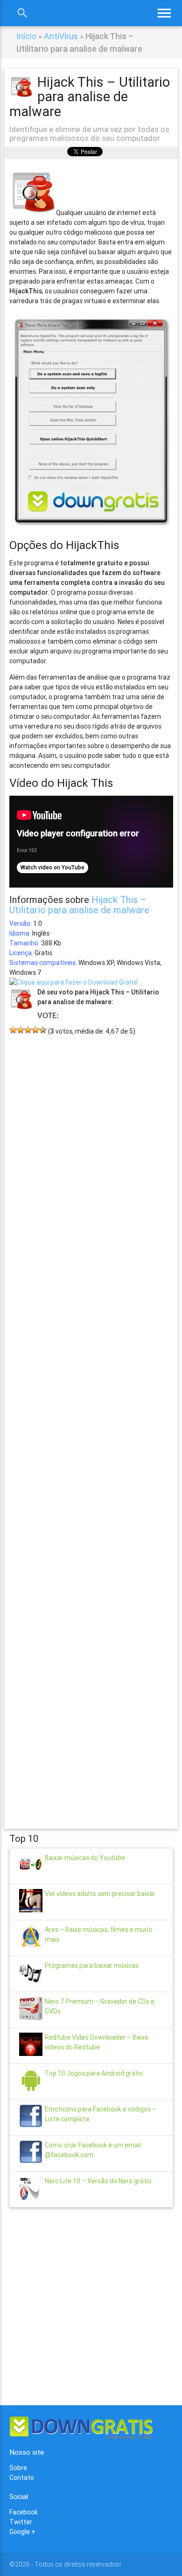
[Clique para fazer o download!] (74, 982)
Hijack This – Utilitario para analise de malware (79, 905)
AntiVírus (61, 36)
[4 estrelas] (35, 1030)
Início (26, 36)
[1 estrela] (13, 1030)
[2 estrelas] (21, 1030)
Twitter (21, 2522)
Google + (22, 2532)
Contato (22, 2478)
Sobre (18, 2468)
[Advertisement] (91, 1418)
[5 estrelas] (43, 1030)
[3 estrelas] (28, 1030)
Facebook (24, 2512)
